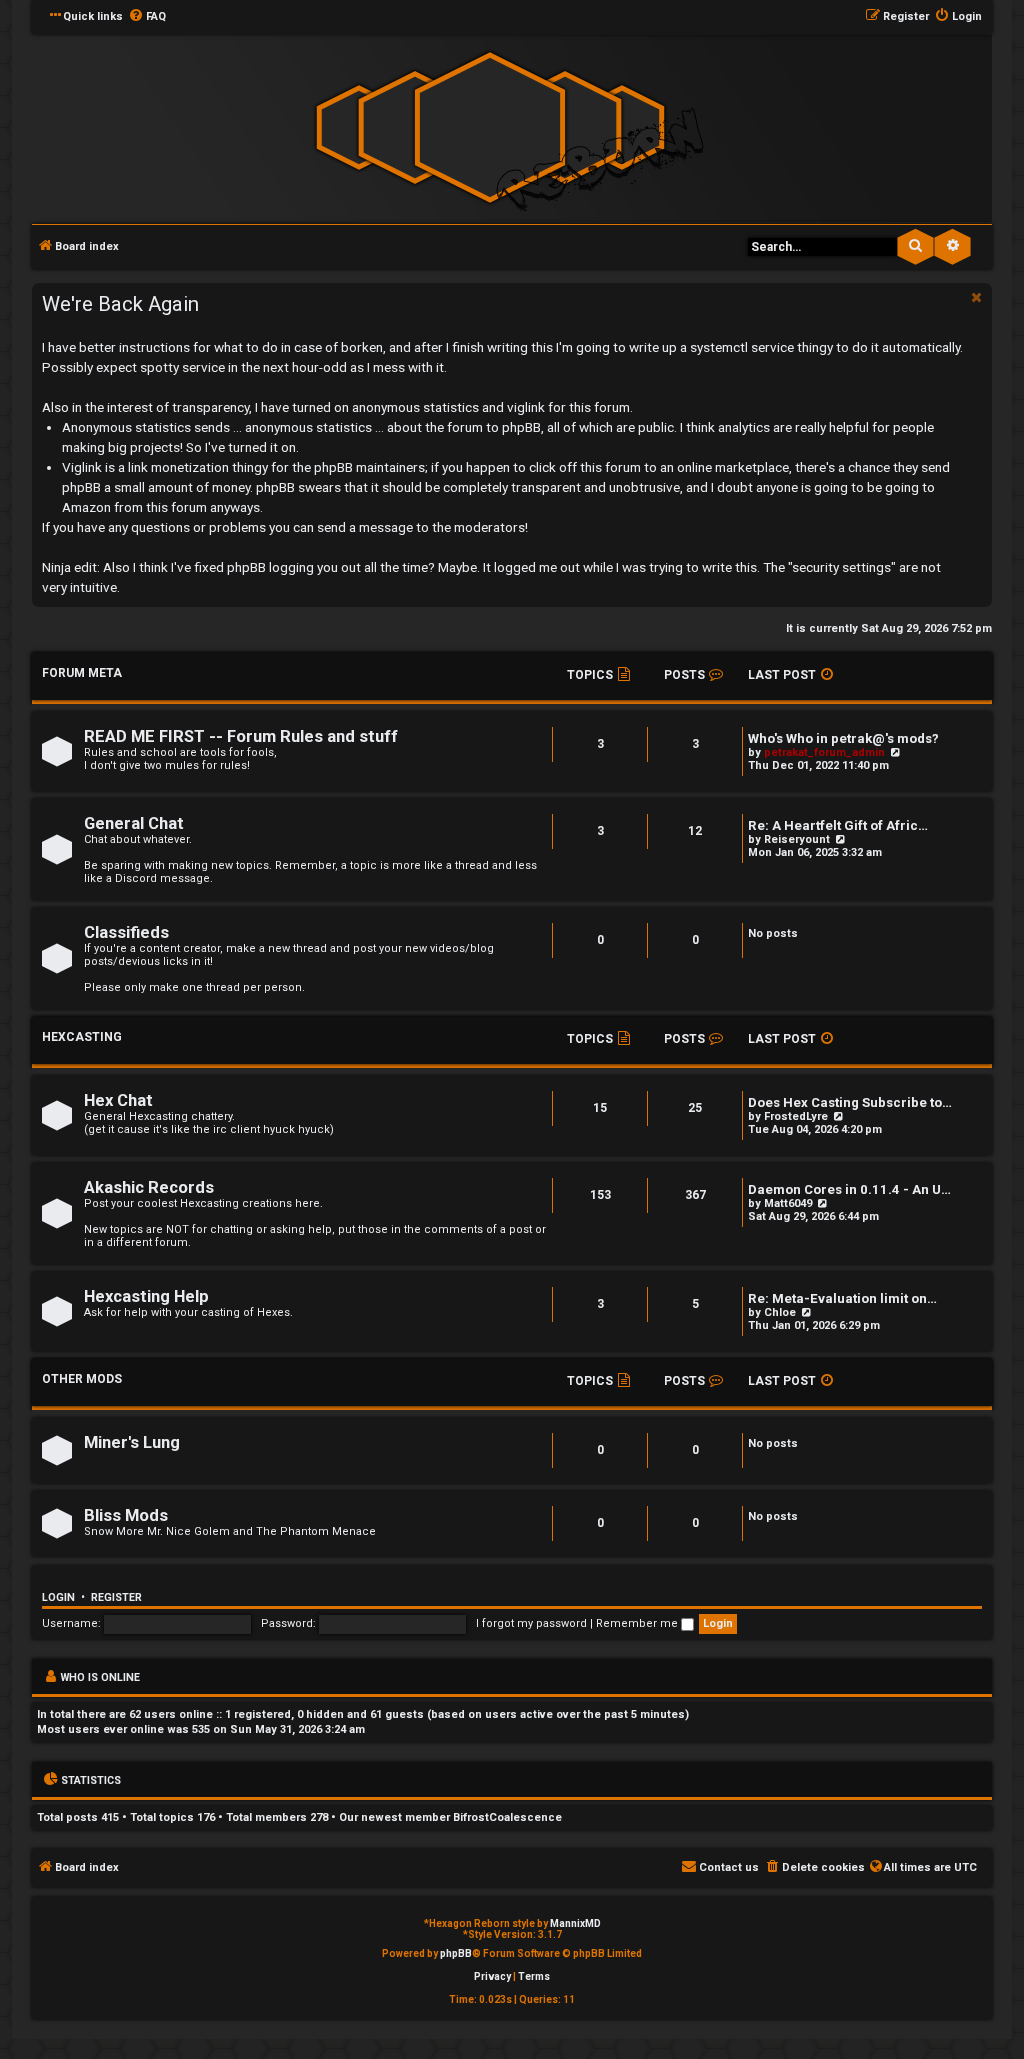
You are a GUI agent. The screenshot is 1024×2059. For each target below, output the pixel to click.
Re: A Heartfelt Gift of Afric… (838, 825)
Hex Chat (118, 1100)
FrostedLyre (796, 1116)
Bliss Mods (126, 1515)
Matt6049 (788, 1203)
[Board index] (490, 127)
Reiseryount (797, 839)
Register (116, 1597)
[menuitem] (147, 17)
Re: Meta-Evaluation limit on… (842, 1298)
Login (58, 1597)
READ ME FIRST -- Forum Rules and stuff (241, 736)
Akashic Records (149, 1187)
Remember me (638, 1623)
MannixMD (575, 1923)
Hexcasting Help (146, 1296)
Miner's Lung (132, 1442)
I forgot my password (531, 1623)
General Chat (134, 823)
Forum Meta (82, 673)
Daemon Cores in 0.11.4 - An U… (849, 1189)
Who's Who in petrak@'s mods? (843, 738)
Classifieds (126, 932)
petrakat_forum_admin (824, 752)
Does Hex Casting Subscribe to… (850, 1102)
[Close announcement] (975, 296)
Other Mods (82, 1379)
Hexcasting (82, 1037)
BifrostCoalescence (507, 1817)
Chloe (780, 1312)
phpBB (456, 1953)
